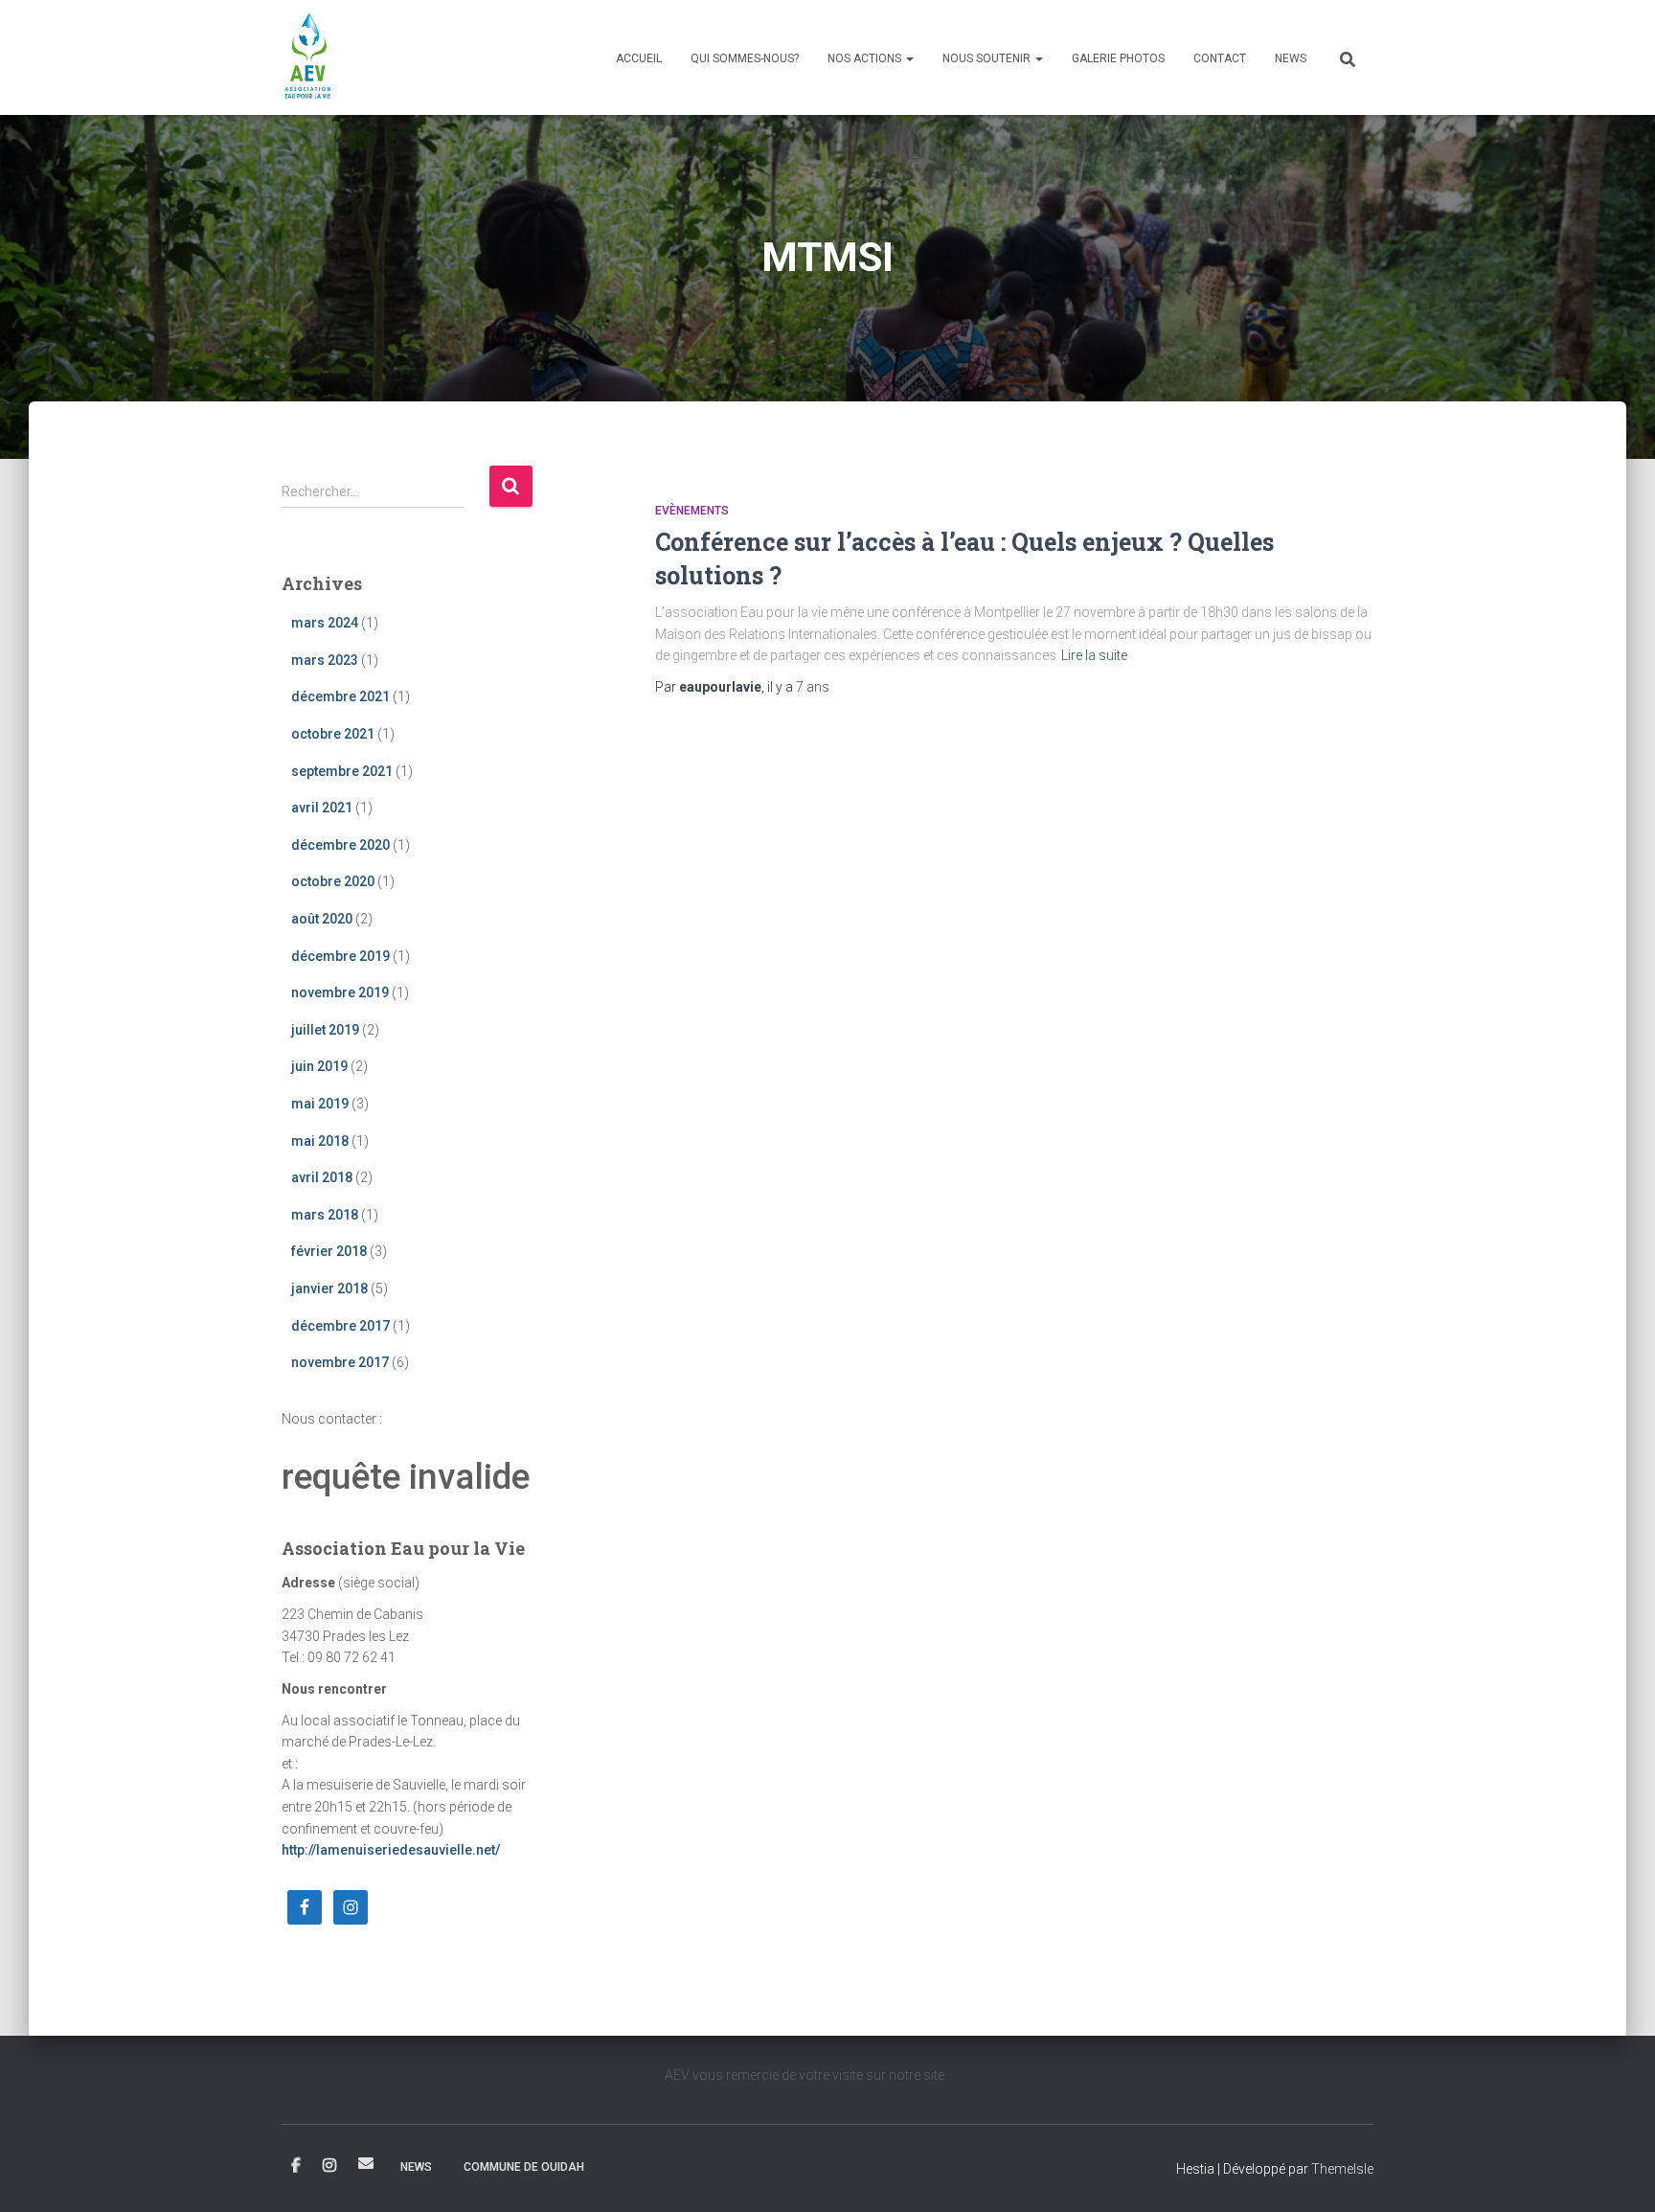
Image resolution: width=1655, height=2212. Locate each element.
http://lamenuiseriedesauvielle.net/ (391, 1850)
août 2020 (322, 919)
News (1291, 58)
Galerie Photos (1118, 58)
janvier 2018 (329, 1288)
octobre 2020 (333, 881)
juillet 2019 (325, 1030)
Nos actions (866, 58)
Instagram (329, 2166)
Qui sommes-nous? (745, 58)
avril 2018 (322, 1177)
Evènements (692, 511)
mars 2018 (325, 1215)
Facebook (296, 2166)
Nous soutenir (988, 58)
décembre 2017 (340, 1326)
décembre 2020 (340, 845)
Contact (1220, 58)
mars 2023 (325, 660)
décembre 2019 (340, 956)
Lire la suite (1094, 655)
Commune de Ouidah (524, 2167)
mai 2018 (320, 1141)
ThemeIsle (1342, 2169)
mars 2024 (325, 623)
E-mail (366, 2163)
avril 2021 (322, 808)
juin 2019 (319, 1066)
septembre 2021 (342, 771)
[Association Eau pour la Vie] (309, 57)
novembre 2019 (340, 992)
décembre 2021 (340, 696)
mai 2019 (320, 1104)
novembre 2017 (340, 1362)
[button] (909, 58)
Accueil (639, 58)
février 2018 (329, 1251)
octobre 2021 (333, 734)
